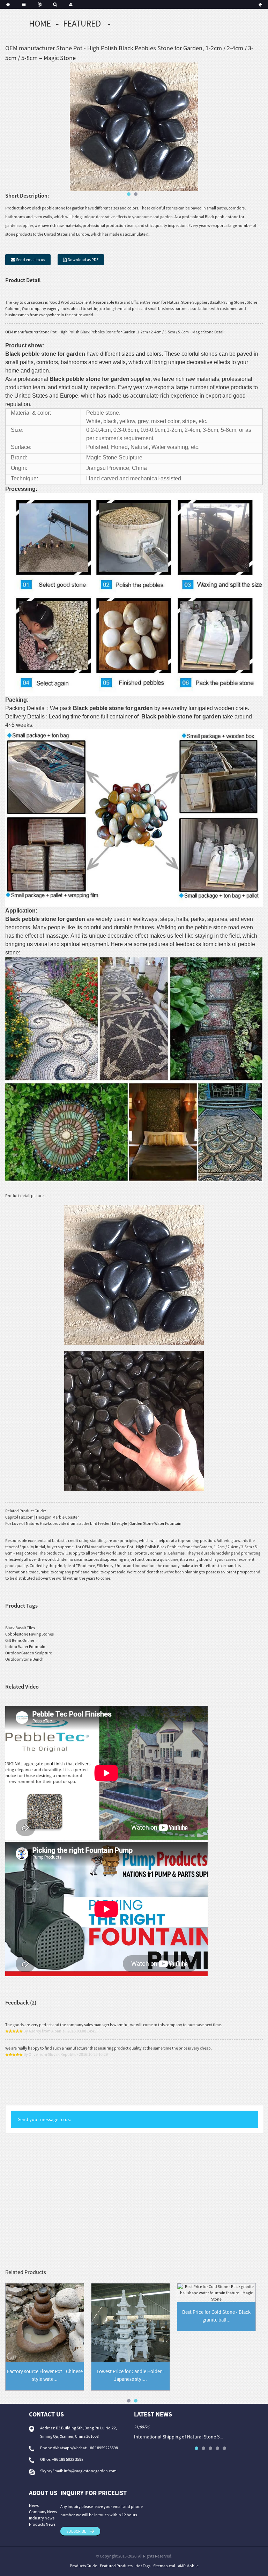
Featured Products (116, 2566)
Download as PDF (83, 260)
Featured (82, 23)
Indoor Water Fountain (25, 1647)
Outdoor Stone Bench (24, 1659)
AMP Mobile (188, 2566)
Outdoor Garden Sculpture (29, 1653)
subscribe (76, 2531)
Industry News (42, 2518)
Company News (43, 2512)
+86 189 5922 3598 (68, 2459)
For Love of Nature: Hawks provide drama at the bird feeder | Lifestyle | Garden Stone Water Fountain (93, 1523)
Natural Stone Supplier (187, 302)
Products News (42, 2524)
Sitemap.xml (164, 2566)
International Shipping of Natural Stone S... (178, 2437)
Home (40, 23)
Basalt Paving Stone (227, 302)
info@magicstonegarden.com (90, 2471)
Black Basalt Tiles (20, 1628)
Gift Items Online (20, 1640)
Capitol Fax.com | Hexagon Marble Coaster (42, 1517)
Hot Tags (143, 2566)
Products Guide (83, 2566)
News (34, 2505)
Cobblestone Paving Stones (29, 1634)
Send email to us (31, 260)
